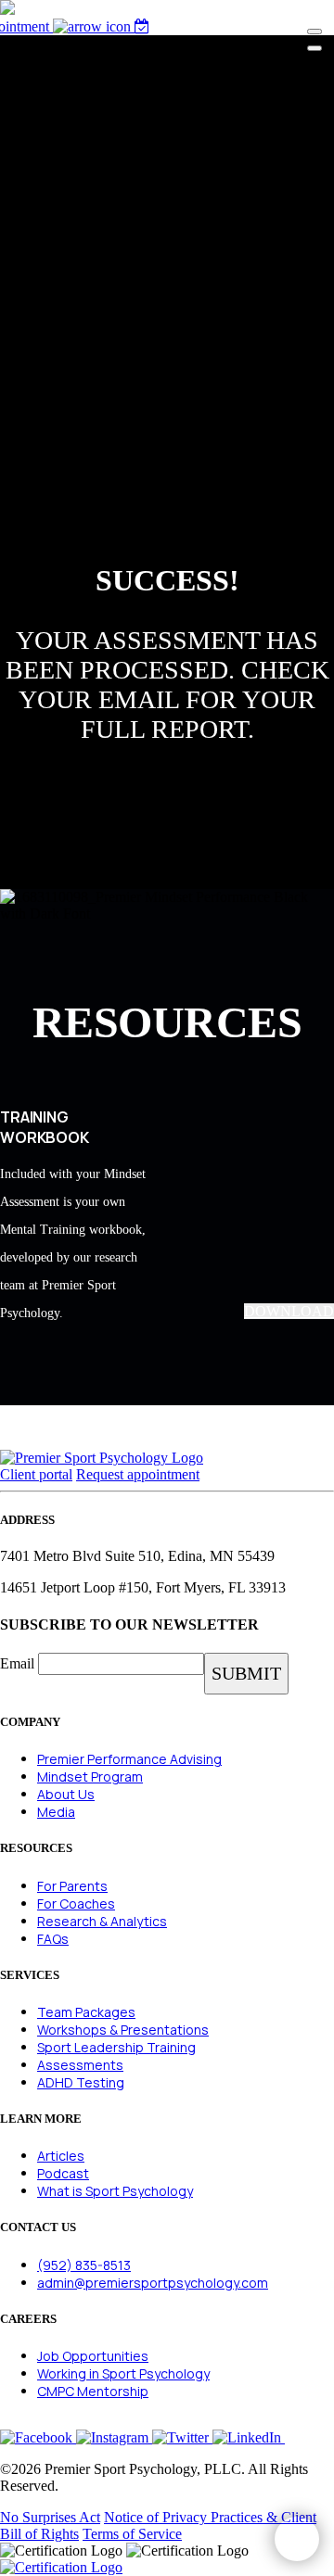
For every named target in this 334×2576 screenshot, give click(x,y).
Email (17, 1663)
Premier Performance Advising (129, 1759)
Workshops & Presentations (123, 2030)
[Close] (315, 48)
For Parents (72, 1886)
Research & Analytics (102, 1921)
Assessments (80, 2065)
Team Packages (86, 2012)
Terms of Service (132, 2534)
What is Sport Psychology (115, 2191)
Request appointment (138, 1474)
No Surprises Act (50, 2517)
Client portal (36, 1474)
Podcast (63, 2173)
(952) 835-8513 (84, 2265)
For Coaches (76, 1903)
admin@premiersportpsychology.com (153, 2283)
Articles (61, 2156)
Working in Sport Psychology (123, 2373)
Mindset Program (90, 1777)
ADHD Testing (81, 2082)
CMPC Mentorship (93, 2391)
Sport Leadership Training (116, 2047)
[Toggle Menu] (315, 32)
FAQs (53, 1939)
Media (56, 1812)
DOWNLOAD (289, 1311)
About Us (66, 1794)
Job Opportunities (93, 2356)
